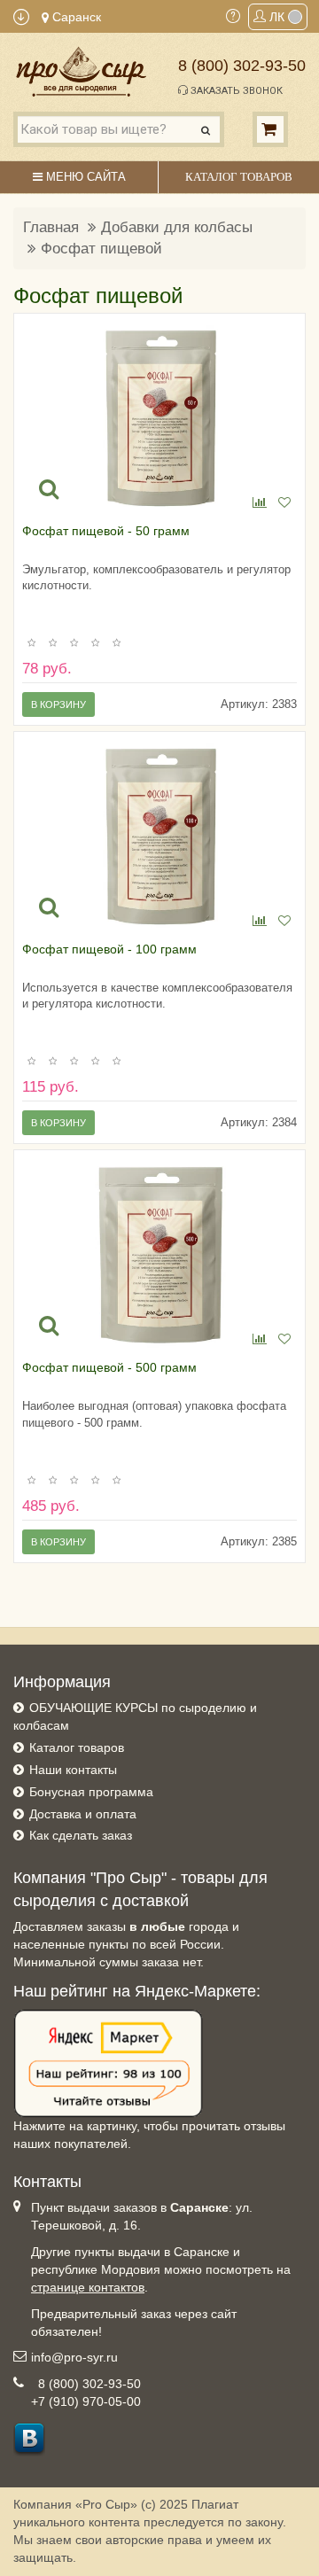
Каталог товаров (77, 1747)
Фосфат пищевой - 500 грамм (109, 1367)
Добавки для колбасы (177, 227)
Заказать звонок (235, 91)
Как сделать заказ (81, 1835)
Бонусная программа (91, 1792)
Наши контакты (73, 1770)
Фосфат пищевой (101, 249)
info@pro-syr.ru (74, 2357)
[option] (160, 418)
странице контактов (88, 2287)
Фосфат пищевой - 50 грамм (106, 531)
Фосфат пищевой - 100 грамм (109, 949)
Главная (51, 227)
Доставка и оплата (83, 1814)
